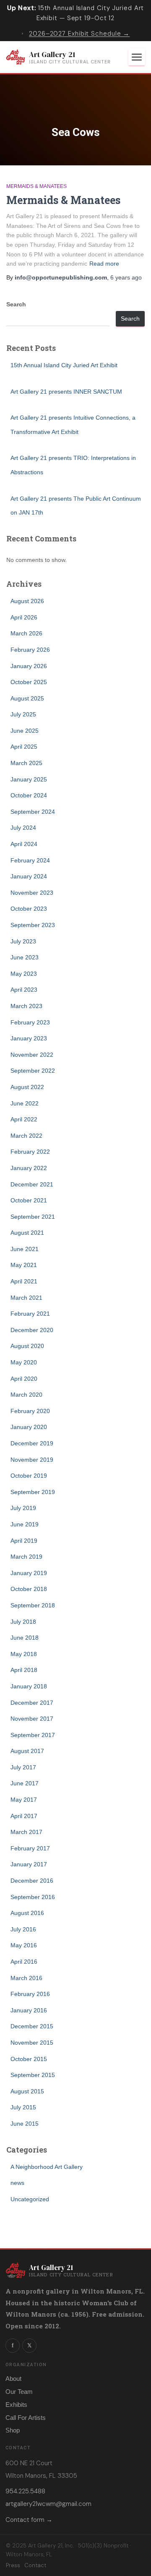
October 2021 (29, 1200)
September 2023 (33, 925)
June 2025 (25, 731)
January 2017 (29, 1864)
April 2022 (24, 1119)
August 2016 (27, 1913)
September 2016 (33, 1897)
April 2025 (24, 747)
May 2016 (24, 1945)
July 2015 (23, 2107)
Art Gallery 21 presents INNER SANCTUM (66, 392)
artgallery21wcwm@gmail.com (48, 2504)
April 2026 (24, 617)
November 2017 (32, 1719)
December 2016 (32, 1881)
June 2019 (25, 1524)
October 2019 (29, 1476)
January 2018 (29, 1686)
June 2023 (25, 957)
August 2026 (27, 601)
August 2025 (27, 698)
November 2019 (32, 1460)
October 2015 (29, 2059)
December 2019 (32, 1443)
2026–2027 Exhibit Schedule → (79, 34)
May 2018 (24, 1654)
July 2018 (23, 1622)
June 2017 (25, 1783)
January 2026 (29, 666)
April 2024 (24, 844)
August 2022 (27, 1087)
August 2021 (27, 1233)
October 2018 (29, 1589)
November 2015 (32, 2043)
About (13, 2379)
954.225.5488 (25, 2491)
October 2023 (29, 909)
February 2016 (30, 1994)
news (17, 2183)
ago (126, 277)
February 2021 (30, 1314)
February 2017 (30, 1848)
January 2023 (29, 1038)
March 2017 (26, 1832)
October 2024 (29, 795)
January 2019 (29, 1573)
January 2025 (29, 779)
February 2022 (30, 1152)
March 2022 (26, 1136)
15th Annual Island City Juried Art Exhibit (64, 365)
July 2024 (23, 828)
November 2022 (32, 1055)
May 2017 (24, 1800)
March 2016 (26, 1978)
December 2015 (32, 2026)
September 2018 (33, 1605)
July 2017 (23, 1767)
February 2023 (30, 1022)
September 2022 (33, 1071)
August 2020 (27, 1346)
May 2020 (24, 1362)
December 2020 (32, 1330)
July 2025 (23, 714)
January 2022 (29, 1168)
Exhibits (16, 2405)
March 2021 (26, 1298)
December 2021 (32, 1184)
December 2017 (32, 1703)
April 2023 (24, 990)
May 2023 (24, 974)
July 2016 (23, 1929)
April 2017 (24, 1816)
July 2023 (23, 941)
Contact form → (29, 2520)
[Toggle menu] (137, 57)
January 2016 (29, 2010)
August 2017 (27, 1751)
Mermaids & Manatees (36, 186)
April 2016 (24, 1962)
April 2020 (24, 1379)
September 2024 (33, 812)
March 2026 (26, 633)
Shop (13, 2430)
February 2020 (30, 1411)
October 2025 (29, 682)
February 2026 (30, 650)
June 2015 (25, 2124)
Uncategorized (30, 2199)
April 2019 (24, 1541)
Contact (35, 2565)
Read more (104, 264)
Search (16, 304)
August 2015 (27, 2091)
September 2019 (33, 1492)
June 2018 (25, 1638)
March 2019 (26, 1557)
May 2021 (24, 1265)
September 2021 (33, 1217)
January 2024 (29, 876)
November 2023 (32, 893)
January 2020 (29, 1427)
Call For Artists (26, 2418)
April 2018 (24, 1670)
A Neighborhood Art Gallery (47, 2167)
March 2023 (26, 1006)
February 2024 (30, 860)
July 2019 (23, 1508)
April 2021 (24, 1281)
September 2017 (33, 1735)
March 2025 (26, 763)
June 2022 (25, 1103)
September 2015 (33, 2075)
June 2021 (25, 1249)
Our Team (19, 2392)
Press (13, 2565)
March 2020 (26, 1395)
